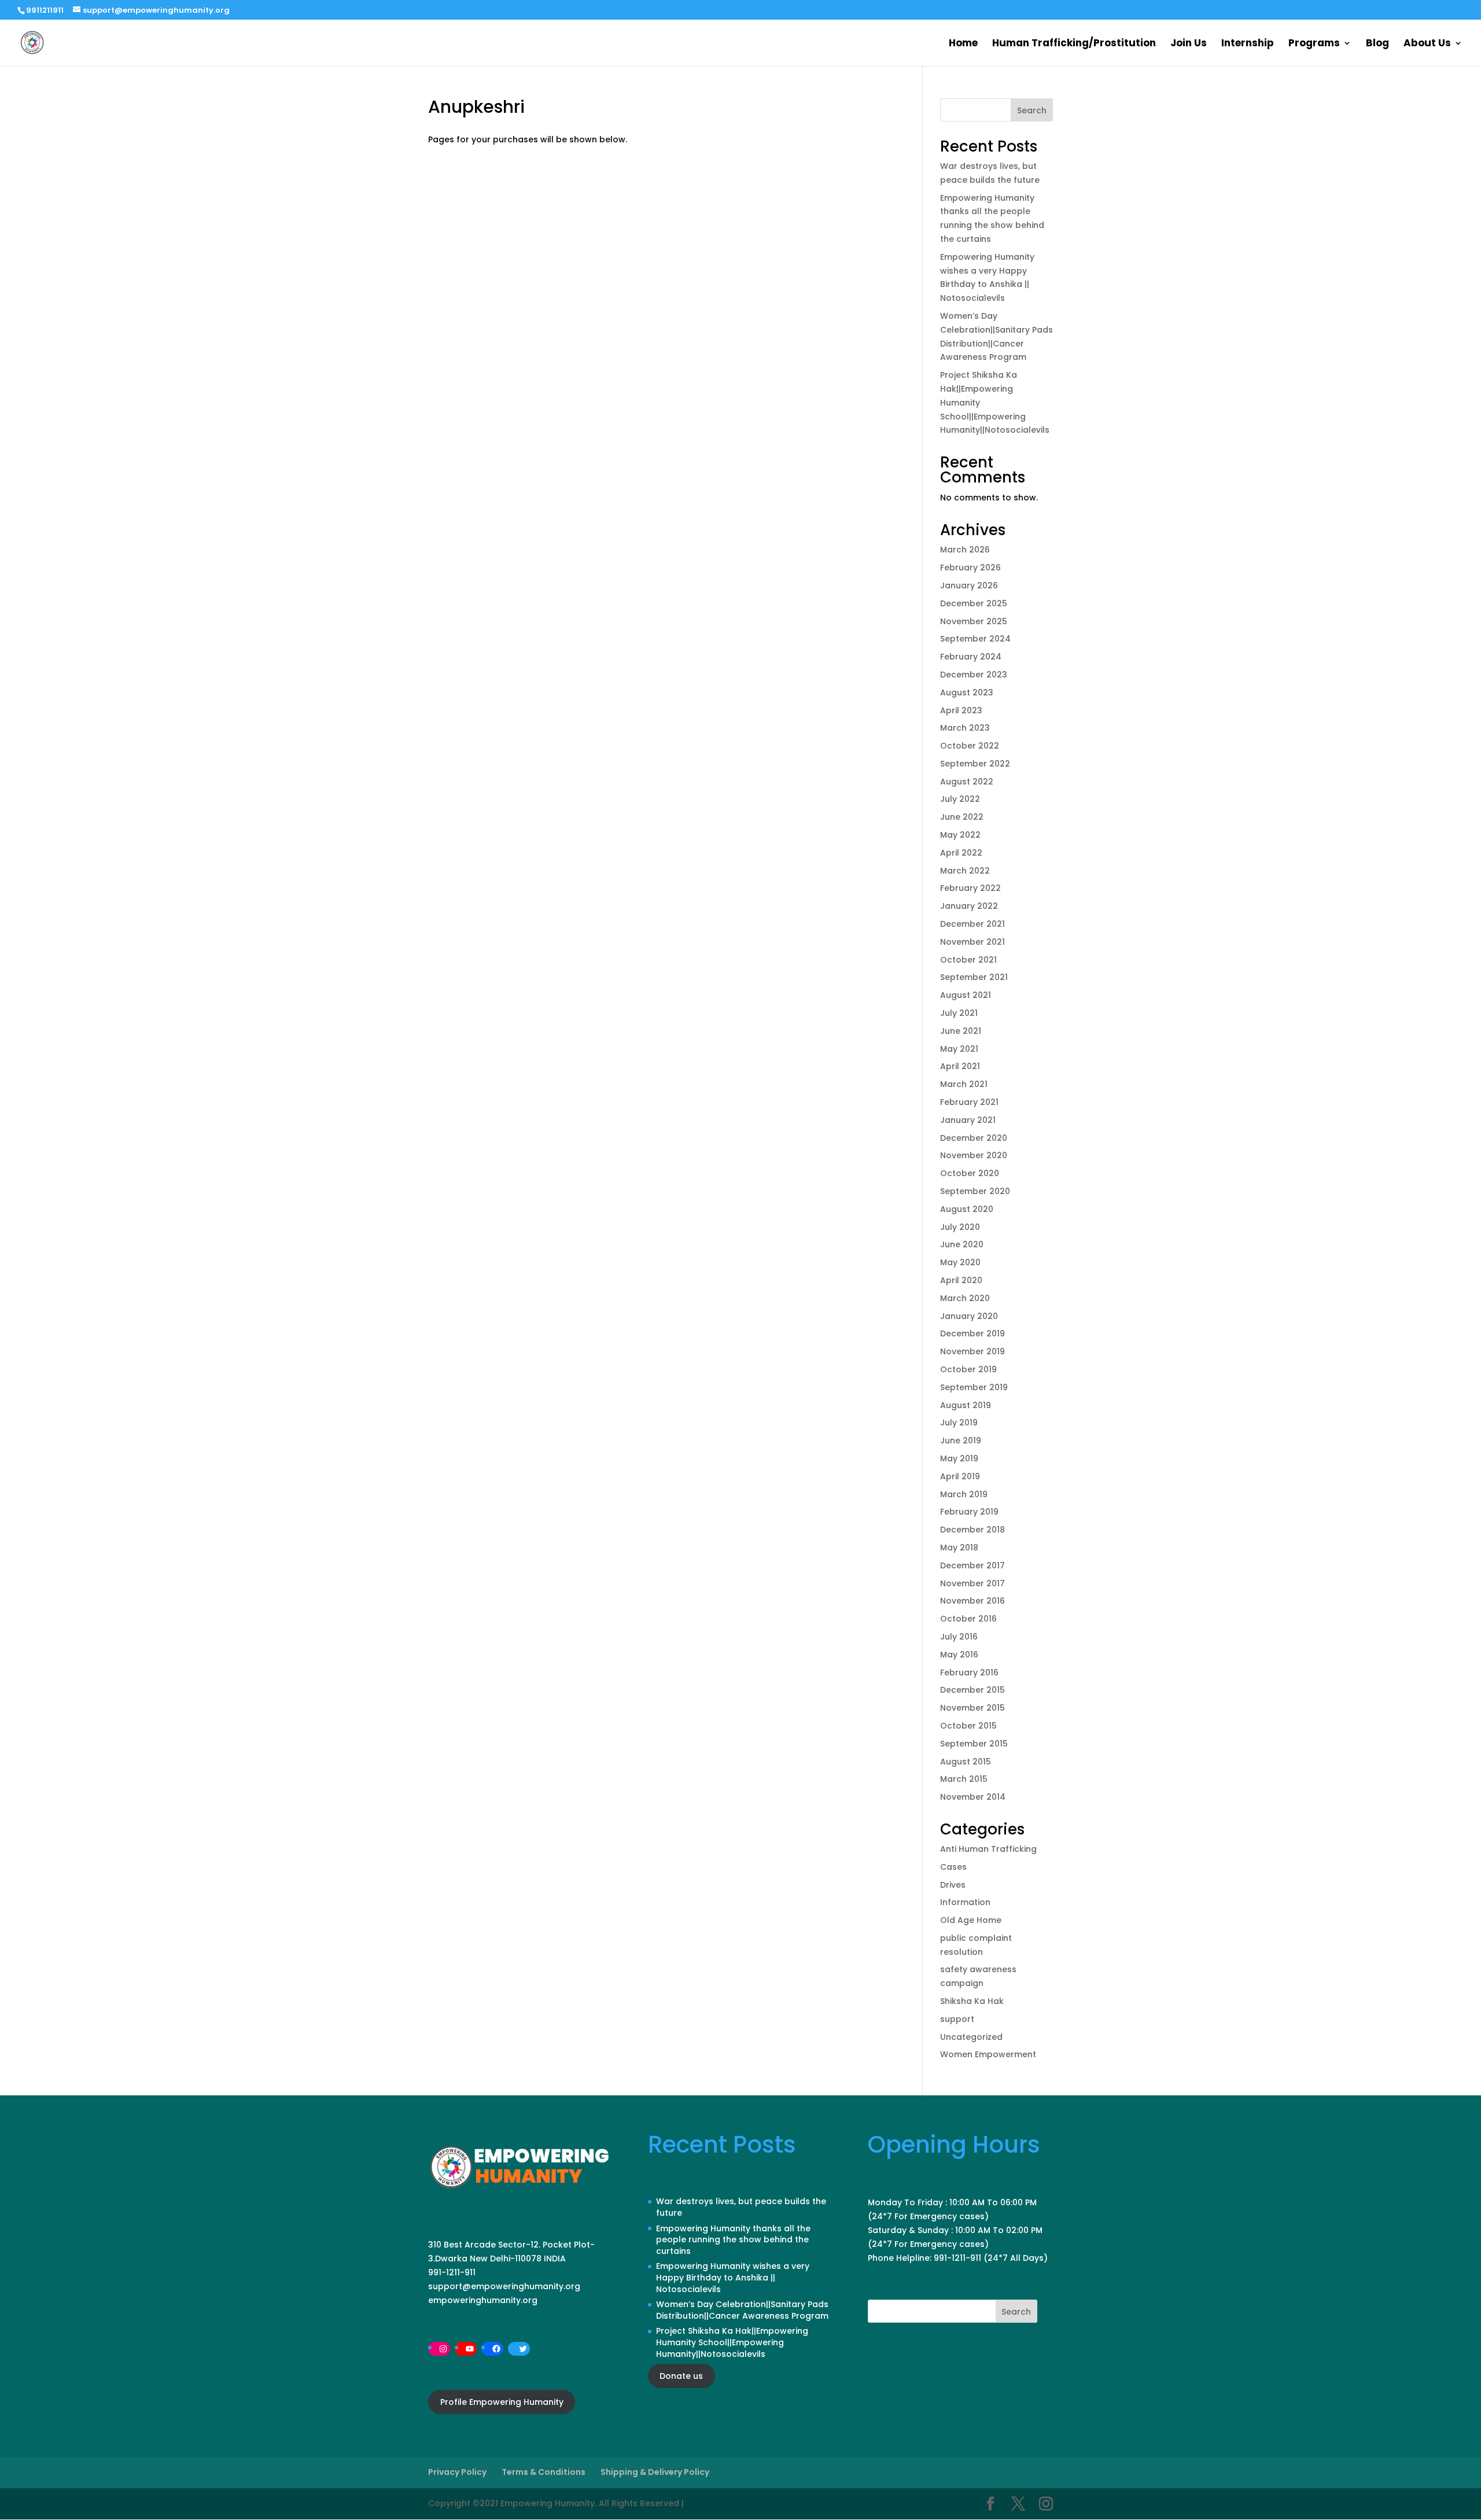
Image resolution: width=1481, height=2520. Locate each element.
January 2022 (969, 906)
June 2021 (961, 1031)
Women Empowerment (988, 2054)
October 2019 (968, 1369)
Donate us (681, 2376)
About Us (1427, 44)
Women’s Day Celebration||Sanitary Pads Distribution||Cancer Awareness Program (742, 2310)
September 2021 (974, 977)
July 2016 (959, 1637)
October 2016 (968, 1619)
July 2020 (960, 1227)
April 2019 (960, 1476)
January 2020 (969, 1316)
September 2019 (974, 1387)
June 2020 (962, 1244)
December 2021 (972, 924)
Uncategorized (971, 2037)
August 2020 (967, 1209)
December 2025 (974, 603)
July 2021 (959, 1013)
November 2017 (972, 1583)
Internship (1248, 44)
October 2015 (968, 1726)
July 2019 (959, 1423)
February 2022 (970, 888)
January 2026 (969, 585)
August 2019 (966, 1405)
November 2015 (972, 1708)
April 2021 (960, 1066)
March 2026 (965, 550)
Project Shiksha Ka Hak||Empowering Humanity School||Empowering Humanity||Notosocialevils (732, 2342)
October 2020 (970, 1173)
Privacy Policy (457, 2472)
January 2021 (968, 1120)
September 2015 (974, 1744)
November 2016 (972, 1601)
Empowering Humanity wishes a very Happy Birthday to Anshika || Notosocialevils (733, 2277)
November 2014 (973, 1797)
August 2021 (966, 995)
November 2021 (972, 942)
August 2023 (967, 692)
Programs (1314, 44)
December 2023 (974, 675)
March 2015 (964, 1779)
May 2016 (959, 1655)
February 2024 (971, 657)
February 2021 (969, 1102)
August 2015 (966, 1762)
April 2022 (961, 853)
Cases (953, 1867)
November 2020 (974, 1155)
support (957, 2019)
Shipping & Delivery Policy (655, 2472)
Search (1032, 110)
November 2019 (972, 1351)
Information (965, 1902)
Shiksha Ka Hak (972, 2001)
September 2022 (975, 764)
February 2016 (969, 1672)
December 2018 (972, 1530)
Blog (1377, 44)
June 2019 (961, 1440)
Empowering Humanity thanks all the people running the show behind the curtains (733, 2240)
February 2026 (970, 568)
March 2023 (965, 728)
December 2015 (972, 1690)
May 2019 (959, 1458)
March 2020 (965, 1298)
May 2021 (959, 1049)
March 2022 (965, 871)
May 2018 (959, 1548)
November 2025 (974, 621)
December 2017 (972, 1565)
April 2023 (961, 710)
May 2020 (960, 1262)
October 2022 (970, 746)
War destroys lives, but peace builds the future (741, 2207)
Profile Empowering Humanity (502, 2402)
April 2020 (961, 1280)
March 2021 (964, 1084)
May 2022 (960, 835)
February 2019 (969, 1512)
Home (963, 44)
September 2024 (975, 639)
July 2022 (960, 799)
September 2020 (975, 1191)
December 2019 (972, 1333)
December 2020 (974, 1138)
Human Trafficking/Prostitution (1074, 44)
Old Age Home (971, 1920)
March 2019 (964, 1494)
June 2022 (962, 817)
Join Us (1189, 44)
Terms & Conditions (544, 2472)
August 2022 (967, 782)
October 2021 (968, 960)
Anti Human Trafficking (988, 1849)
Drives (953, 1885)
